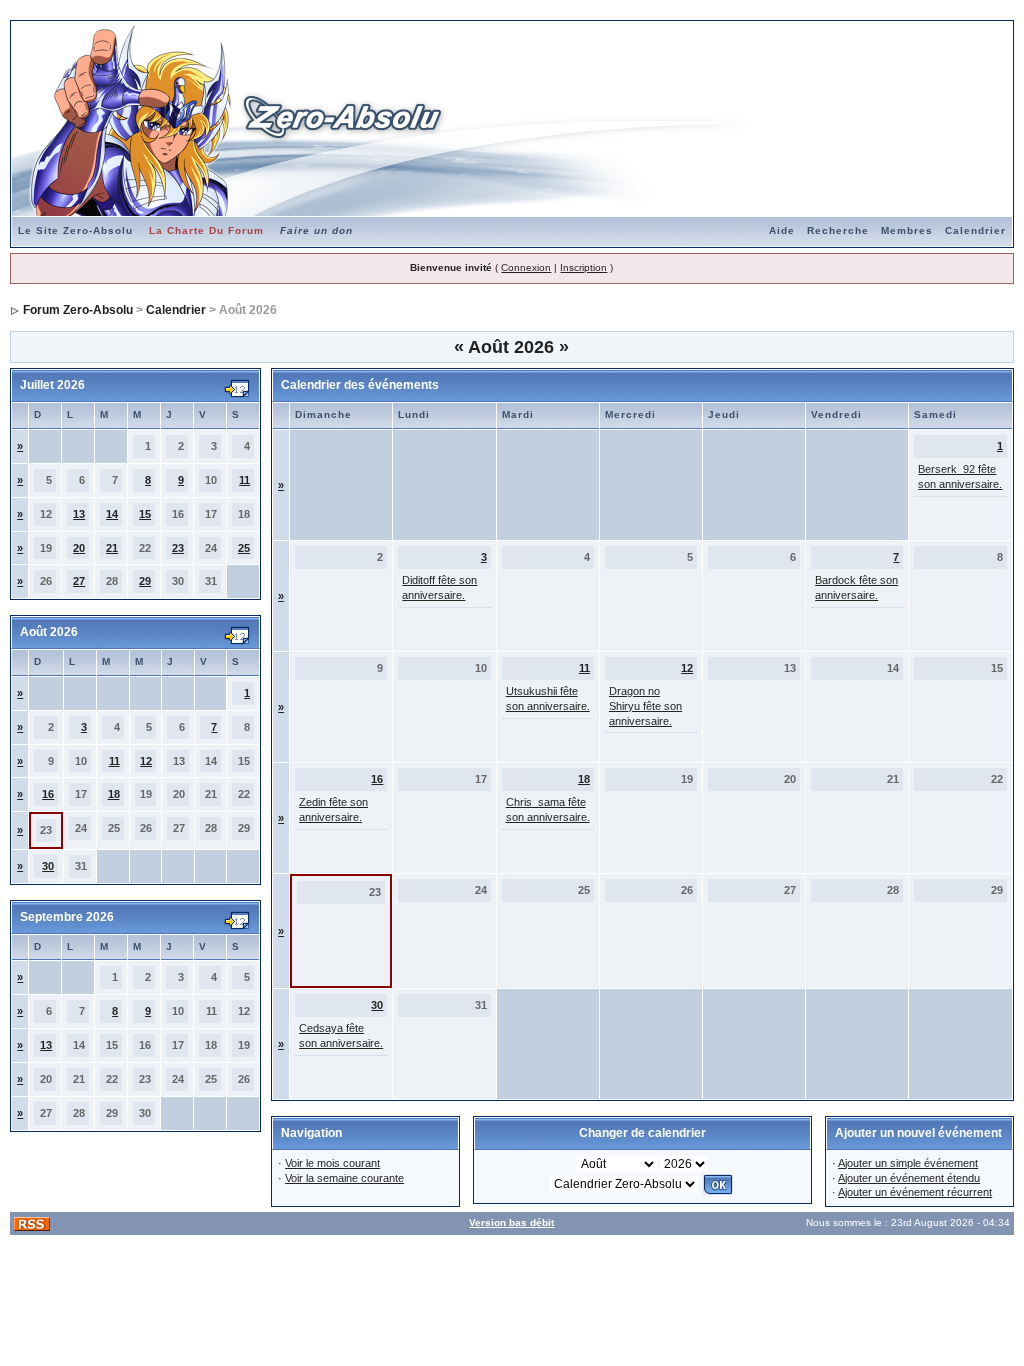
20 (79, 548)
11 (244, 480)
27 (79, 581)
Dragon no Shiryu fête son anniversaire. (645, 706)
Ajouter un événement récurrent (915, 1192)
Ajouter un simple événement (908, 1163)
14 (112, 514)
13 (79, 514)
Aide (782, 230)
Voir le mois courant (332, 1163)
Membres (907, 230)
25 (244, 548)
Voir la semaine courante (344, 1178)
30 (48, 866)
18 (114, 794)
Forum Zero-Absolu (78, 310)
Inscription (583, 267)
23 (178, 548)
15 (145, 514)
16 (48, 794)
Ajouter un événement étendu (909, 1178)
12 (146, 761)
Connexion (526, 267)
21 (112, 548)
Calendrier (975, 230)
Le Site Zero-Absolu (75, 230)
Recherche (838, 230)
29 (145, 581)
